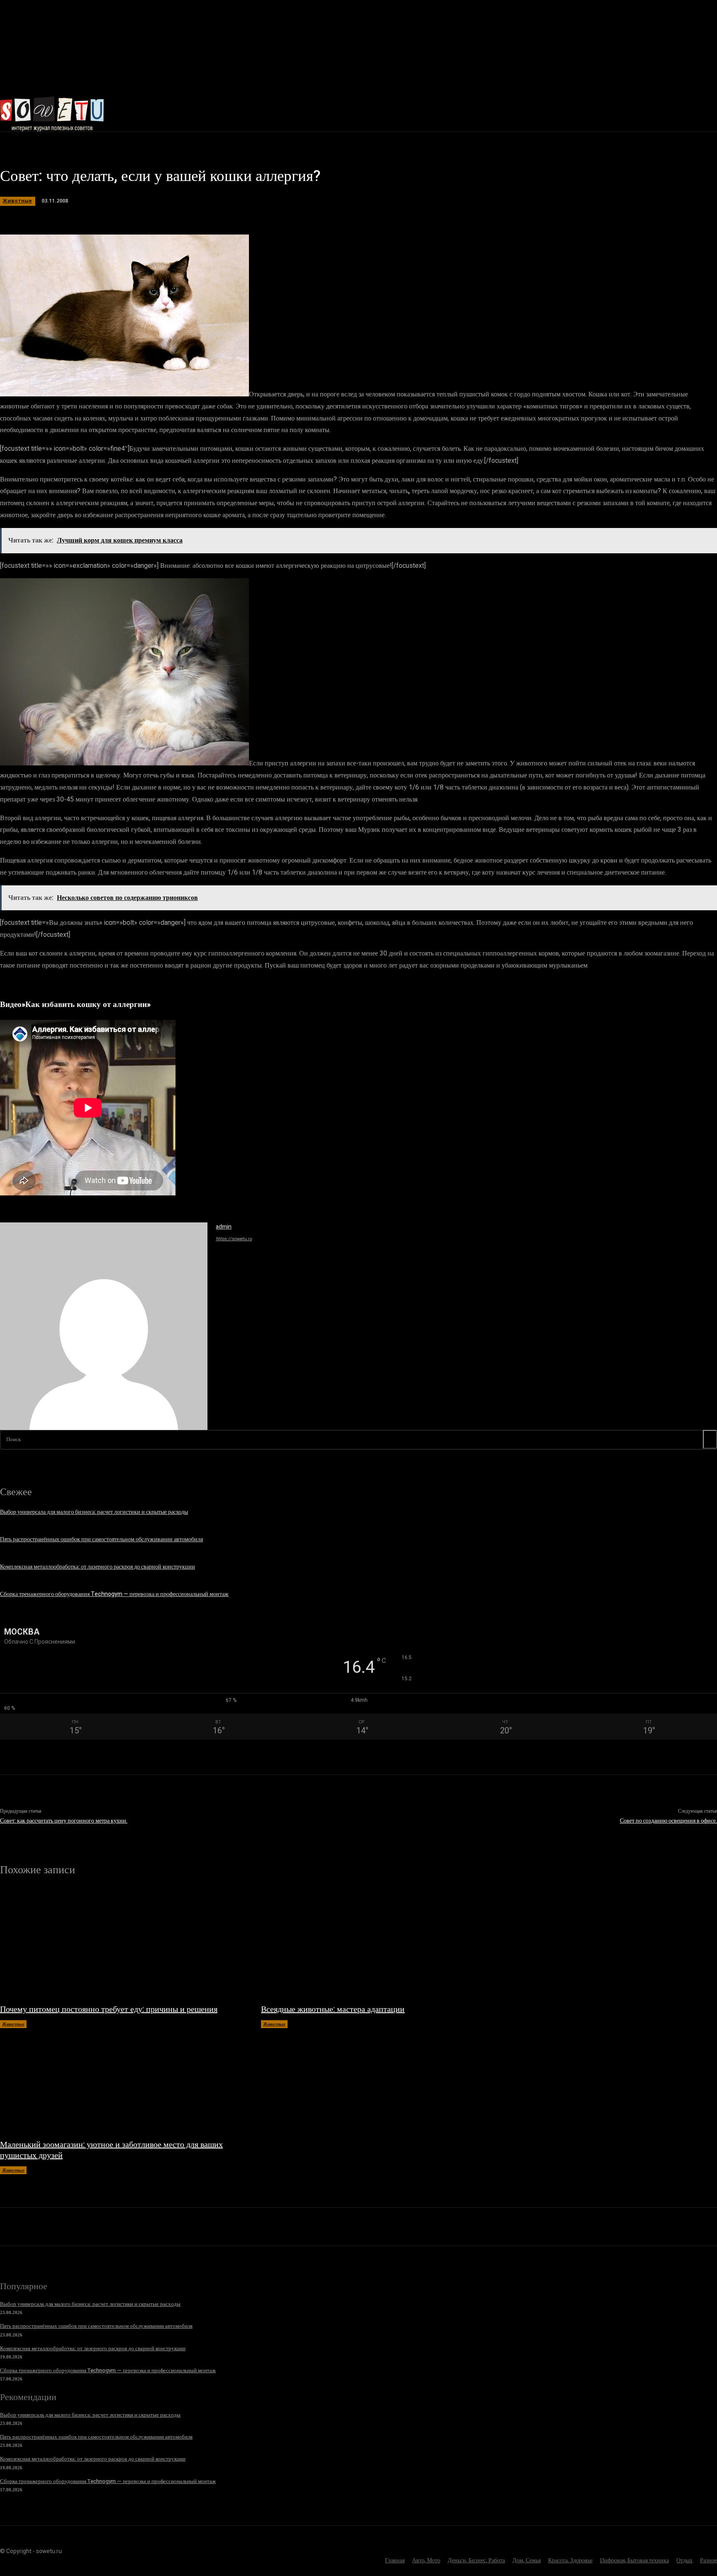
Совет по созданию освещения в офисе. (668, 1821)
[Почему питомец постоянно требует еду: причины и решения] (122, 1944)
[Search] (710, 1439)
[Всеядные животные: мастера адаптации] (383, 1944)
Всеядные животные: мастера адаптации (333, 2009)
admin (224, 1227)
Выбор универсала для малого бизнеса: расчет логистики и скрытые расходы (94, 1512)
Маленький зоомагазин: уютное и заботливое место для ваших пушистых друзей (111, 2150)
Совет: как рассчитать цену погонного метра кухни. (64, 1821)
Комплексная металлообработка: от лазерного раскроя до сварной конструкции (98, 1567)
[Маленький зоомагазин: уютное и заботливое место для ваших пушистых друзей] (122, 2080)
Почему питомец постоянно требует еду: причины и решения (109, 2009)
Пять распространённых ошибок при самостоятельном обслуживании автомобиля (101, 1539)
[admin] (104, 1326)
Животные (17, 201)
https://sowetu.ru (234, 1239)
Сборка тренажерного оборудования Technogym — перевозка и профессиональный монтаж (114, 1594)
